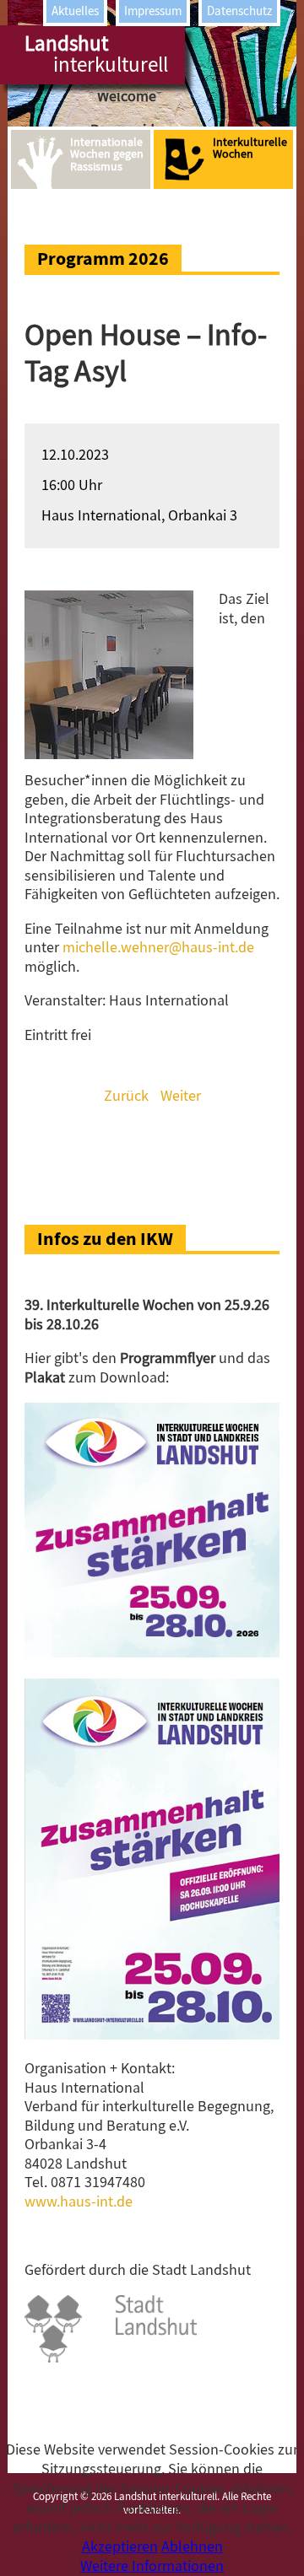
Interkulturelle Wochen (250, 148)
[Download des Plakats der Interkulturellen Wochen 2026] (152, 2035)
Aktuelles (75, 11)
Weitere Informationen (152, 2566)
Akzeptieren (120, 2547)
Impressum (153, 11)
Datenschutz (239, 11)
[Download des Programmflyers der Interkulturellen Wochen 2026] (152, 1653)
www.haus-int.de (79, 2202)
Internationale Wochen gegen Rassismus (107, 154)
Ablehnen (192, 2547)
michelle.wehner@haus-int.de (158, 948)
